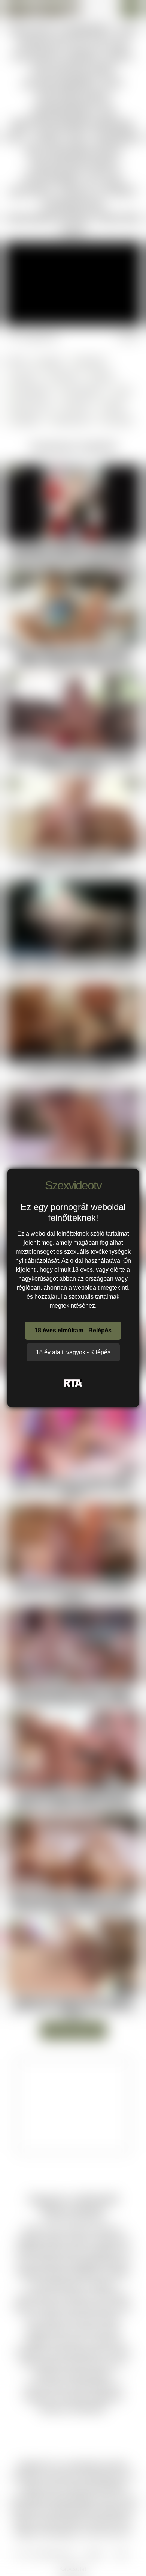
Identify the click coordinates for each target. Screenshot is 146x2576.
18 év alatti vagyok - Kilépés (73, 1352)
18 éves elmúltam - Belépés (73, 1330)
